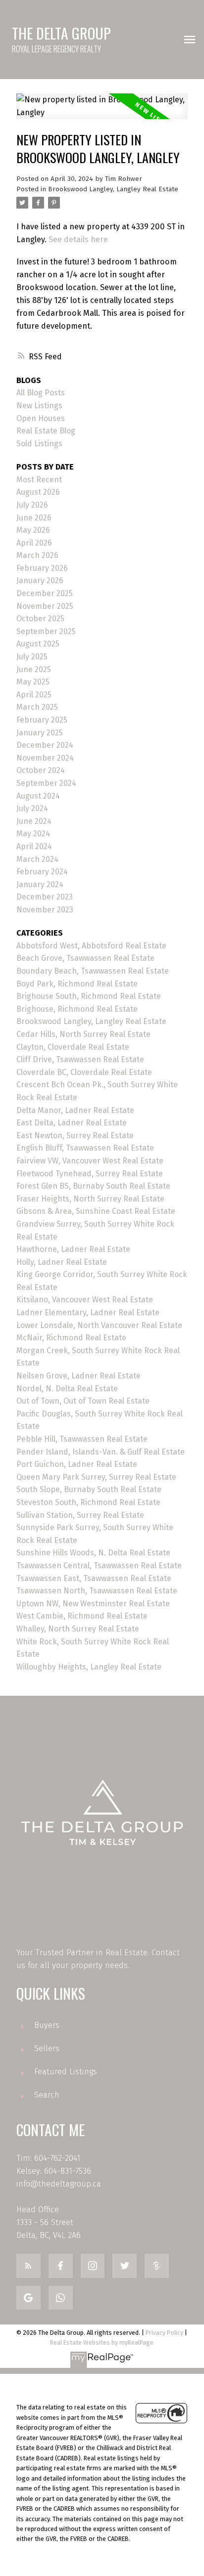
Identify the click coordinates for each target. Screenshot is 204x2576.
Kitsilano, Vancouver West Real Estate (85, 1300)
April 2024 (34, 846)
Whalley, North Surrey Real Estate (78, 1629)
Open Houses (41, 418)
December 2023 (45, 897)
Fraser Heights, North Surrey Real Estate (90, 1199)
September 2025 (46, 631)
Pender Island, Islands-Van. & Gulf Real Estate (101, 1452)
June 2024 (34, 821)
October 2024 (41, 770)
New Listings (39, 406)
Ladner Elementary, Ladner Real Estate (88, 1312)
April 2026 (34, 543)
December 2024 (45, 745)
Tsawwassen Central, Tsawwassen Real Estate (99, 1566)
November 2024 (45, 758)
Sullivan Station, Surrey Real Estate (80, 1515)
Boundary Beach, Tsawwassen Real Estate (93, 971)
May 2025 (33, 682)
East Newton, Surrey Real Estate (75, 1136)
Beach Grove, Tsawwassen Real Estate (85, 958)
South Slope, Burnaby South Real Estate (89, 1489)
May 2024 (33, 834)
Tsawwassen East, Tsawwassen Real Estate (94, 1578)
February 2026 (42, 568)
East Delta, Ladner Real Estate (72, 1123)
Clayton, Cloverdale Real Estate (73, 1047)
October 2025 (40, 619)
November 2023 (45, 910)
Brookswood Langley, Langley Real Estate (113, 189)
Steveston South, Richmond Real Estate (88, 1502)
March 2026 (37, 555)
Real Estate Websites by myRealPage (102, 2342)
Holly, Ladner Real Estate (62, 1262)
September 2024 (46, 783)
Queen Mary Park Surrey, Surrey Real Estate (96, 1477)
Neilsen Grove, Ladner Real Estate (78, 1376)
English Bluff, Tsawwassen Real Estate (85, 1148)
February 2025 (42, 720)
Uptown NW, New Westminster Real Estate (93, 1604)
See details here (78, 239)
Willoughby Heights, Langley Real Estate (89, 1667)
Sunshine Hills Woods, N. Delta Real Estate (93, 1553)
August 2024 (38, 796)
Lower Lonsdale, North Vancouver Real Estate (99, 1325)
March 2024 (37, 859)
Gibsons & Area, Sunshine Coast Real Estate (96, 1211)
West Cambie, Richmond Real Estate (82, 1616)
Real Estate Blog (46, 431)
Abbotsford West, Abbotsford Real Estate (91, 946)
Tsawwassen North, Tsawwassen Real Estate (97, 1591)
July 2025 (32, 657)
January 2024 (40, 884)
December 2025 (45, 593)
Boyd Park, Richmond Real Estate (77, 984)
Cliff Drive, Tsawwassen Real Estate (80, 1059)
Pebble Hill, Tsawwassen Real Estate (82, 1439)
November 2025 (45, 606)
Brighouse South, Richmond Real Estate (89, 996)
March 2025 (37, 707)
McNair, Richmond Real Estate (71, 1338)
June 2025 (34, 669)
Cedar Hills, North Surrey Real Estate (83, 1034)
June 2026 (34, 518)
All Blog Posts (41, 393)
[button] (28, 2266)
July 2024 (32, 808)
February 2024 (42, 872)
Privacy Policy (164, 2333)
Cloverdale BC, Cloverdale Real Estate (84, 1072)
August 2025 (38, 644)
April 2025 (34, 695)
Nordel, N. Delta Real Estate (67, 1389)
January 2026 (40, 580)
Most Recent (39, 480)
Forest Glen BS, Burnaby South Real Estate (93, 1186)
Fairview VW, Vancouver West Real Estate (90, 1161)
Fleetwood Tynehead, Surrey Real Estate (90, 1174)
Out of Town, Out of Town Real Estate (83, 1401)
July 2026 (32, 505)
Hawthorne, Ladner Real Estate (73, 1249)
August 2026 (38, 492)
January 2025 (40, 733)
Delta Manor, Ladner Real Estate (75, 1110)
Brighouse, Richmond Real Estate (77, 1009)
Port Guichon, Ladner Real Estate (77, 1464)
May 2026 (33, 530)
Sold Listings (39, 444)
